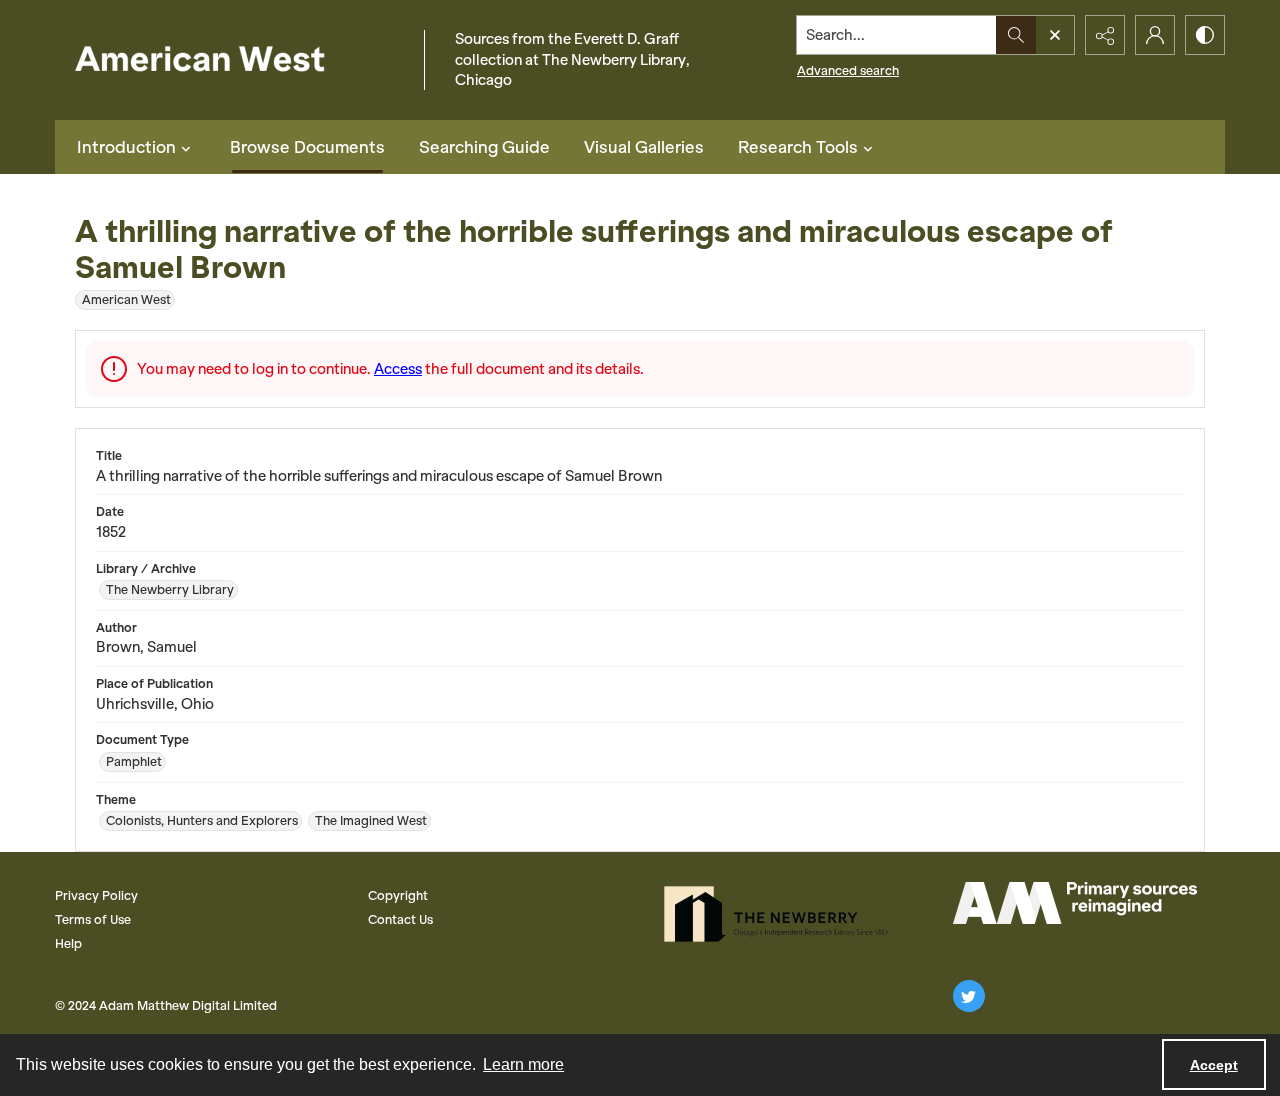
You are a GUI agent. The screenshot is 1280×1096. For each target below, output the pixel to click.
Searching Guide (484, 147)
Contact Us (400, 919)
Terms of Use (93, 919)
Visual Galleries (644, 147)
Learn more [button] (523, 1064)
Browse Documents (307, 147)
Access (398, 369)
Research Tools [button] (798, 147)
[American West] (234, 60)
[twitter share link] (969, 996)
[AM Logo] (1075, 903)
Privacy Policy (96, 895)
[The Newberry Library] (782, 914)
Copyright (398, 895)
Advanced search (848, 70)
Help (68, 943)
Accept (1214, 1065)
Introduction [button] (126, 147)
